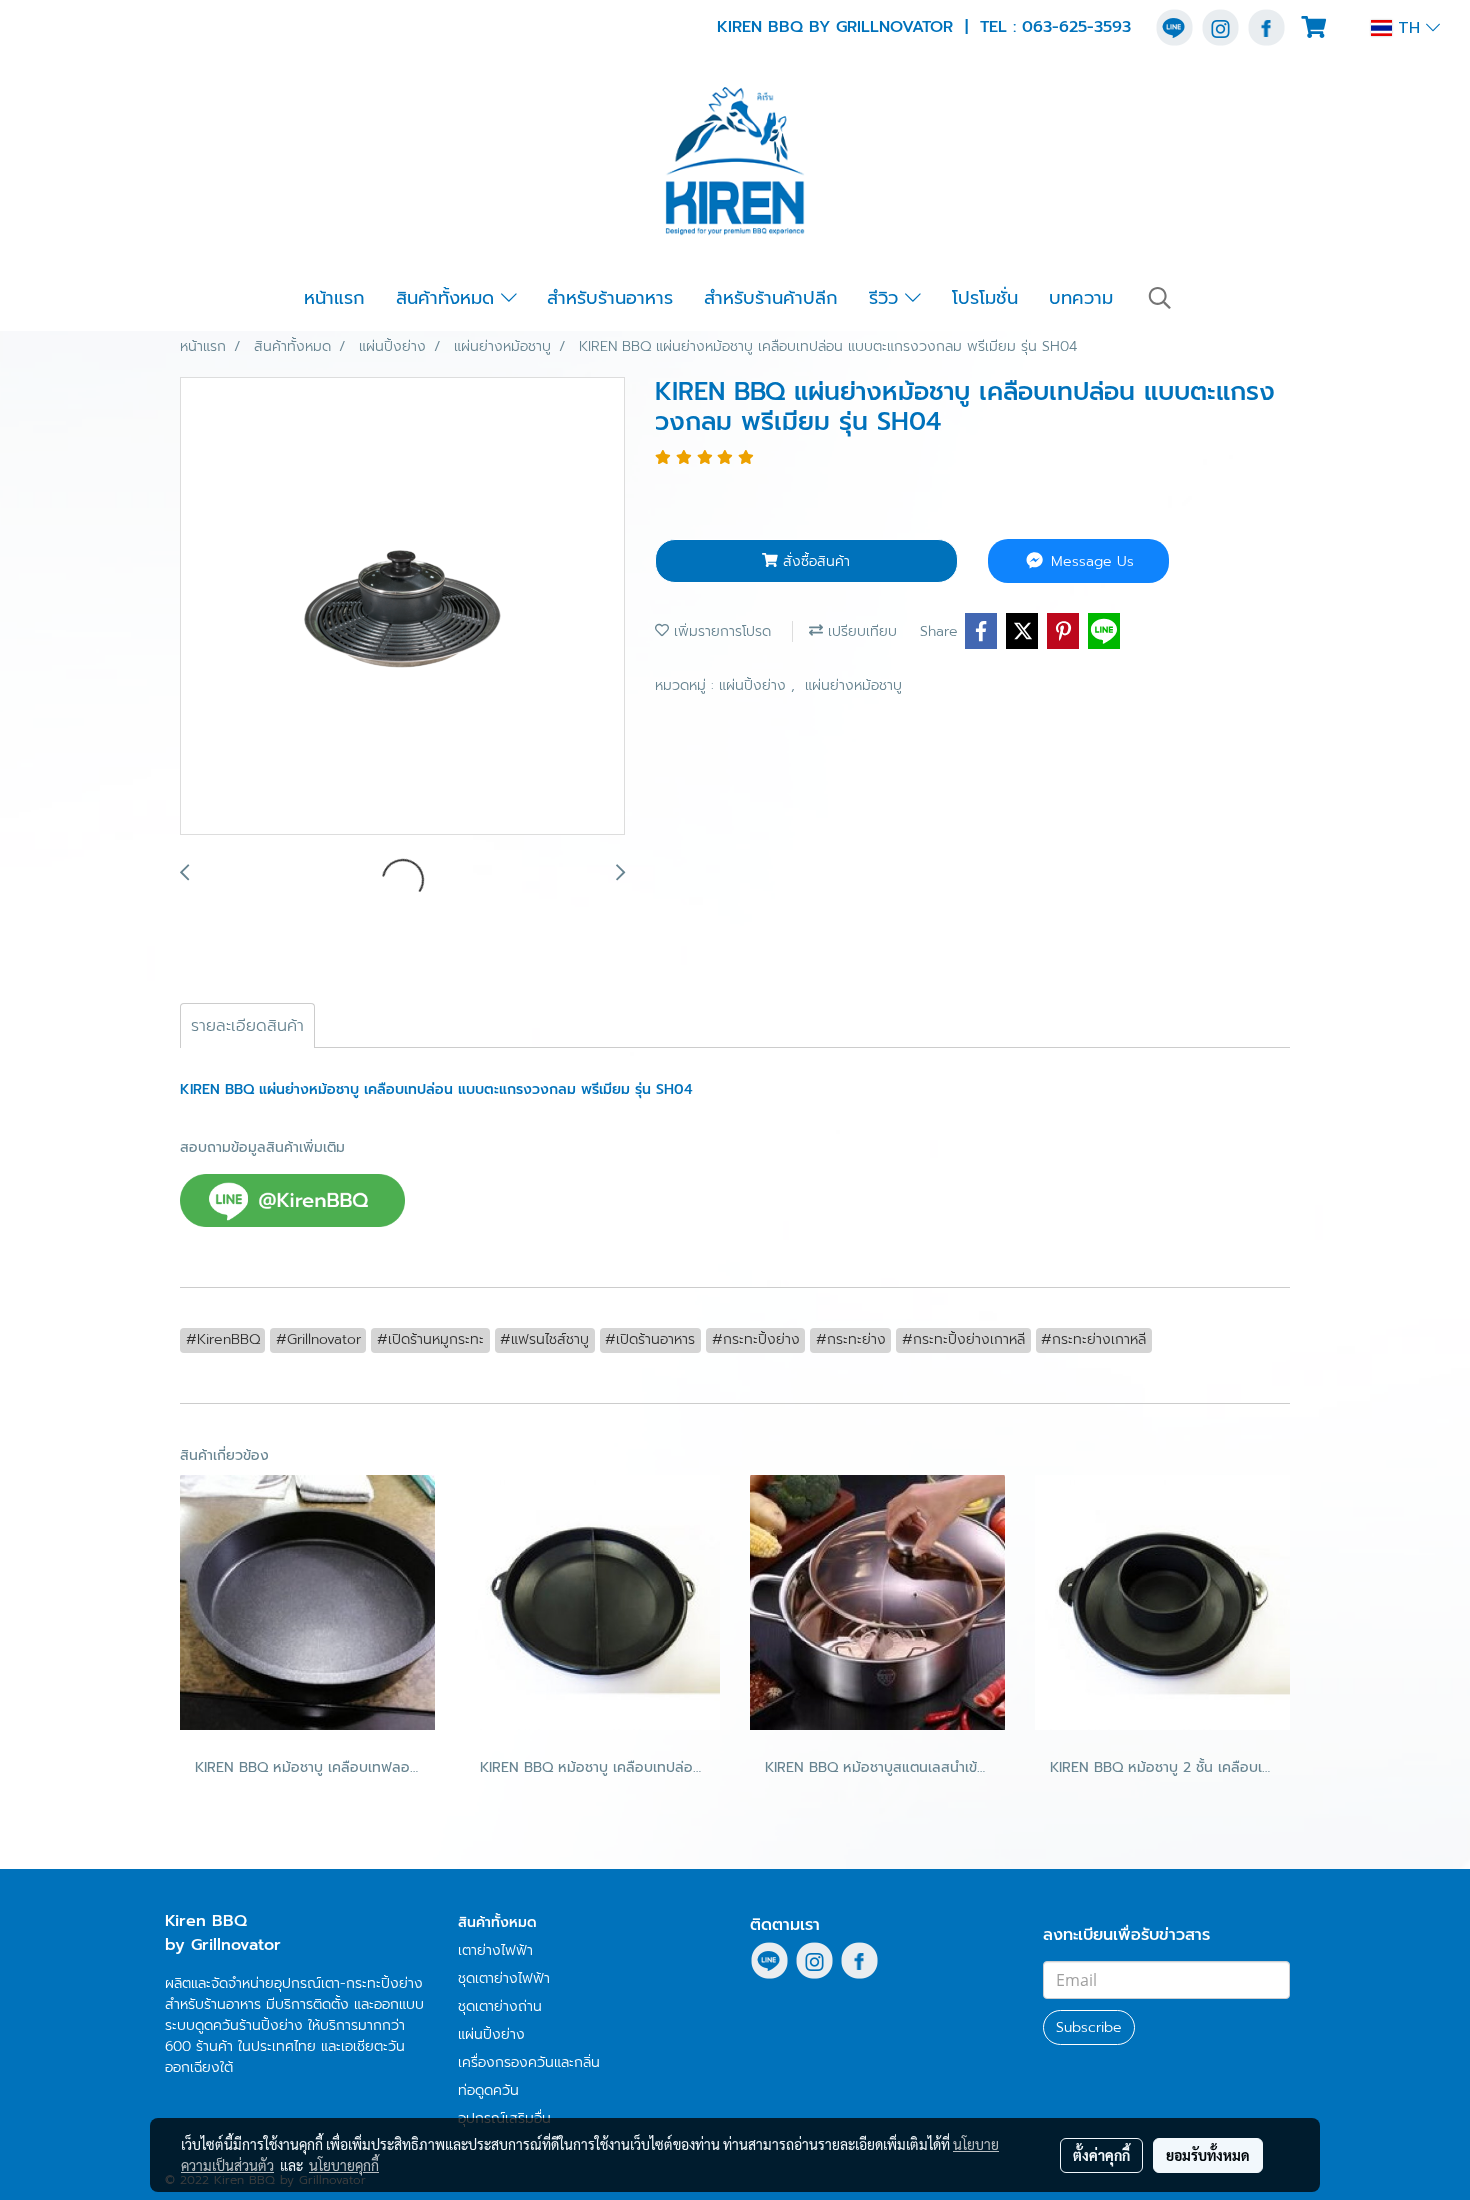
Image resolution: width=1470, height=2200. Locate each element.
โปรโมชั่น (985, 298)
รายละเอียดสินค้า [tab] (247, 1026)
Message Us (1090, 561)
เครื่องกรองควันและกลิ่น (529, 2062)
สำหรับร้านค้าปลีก (771, 298)
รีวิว (887, 298)
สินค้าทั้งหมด (448, 298)
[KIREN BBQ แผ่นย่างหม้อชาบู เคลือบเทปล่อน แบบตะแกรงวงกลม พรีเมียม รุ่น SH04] (402, 607)
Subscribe (1089, 2027)
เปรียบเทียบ (860, 631)
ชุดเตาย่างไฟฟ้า (504, 1978)
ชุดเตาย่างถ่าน (500, 2006)
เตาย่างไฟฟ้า (495, 1950)
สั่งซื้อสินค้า (814, 561)
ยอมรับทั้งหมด (1208, 2155)
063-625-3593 (1076, 27)
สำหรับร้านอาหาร (610, 298)
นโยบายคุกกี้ (344, 2165)
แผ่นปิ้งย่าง (755, 685)
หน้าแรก (334, 298)
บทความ (1081, 298)
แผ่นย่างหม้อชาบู (853, 685)
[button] (1160, 298)
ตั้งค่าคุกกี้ (1101, 2155)
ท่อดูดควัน (488, 2090)
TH (1409, 28)
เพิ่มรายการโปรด (720, 631)
